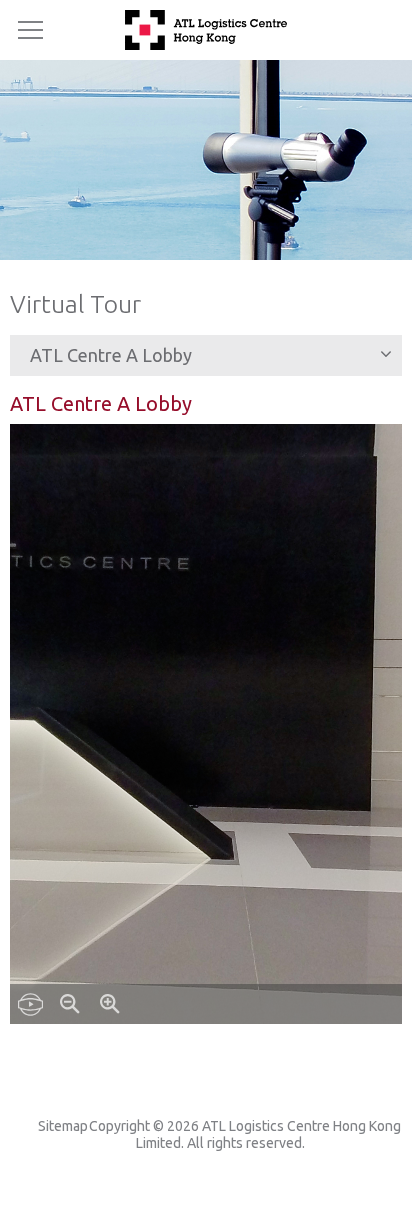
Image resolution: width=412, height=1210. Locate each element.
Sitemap (63, 1126)
